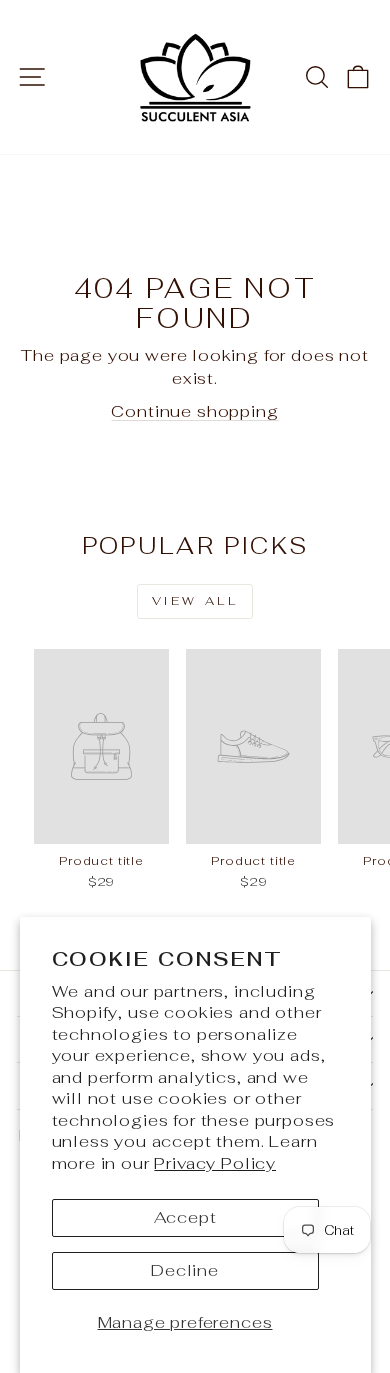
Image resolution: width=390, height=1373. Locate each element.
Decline (185, 1270)
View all (195, 601)
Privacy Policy (215, 1163)
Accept (185, 1217)
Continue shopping (194, 411)
